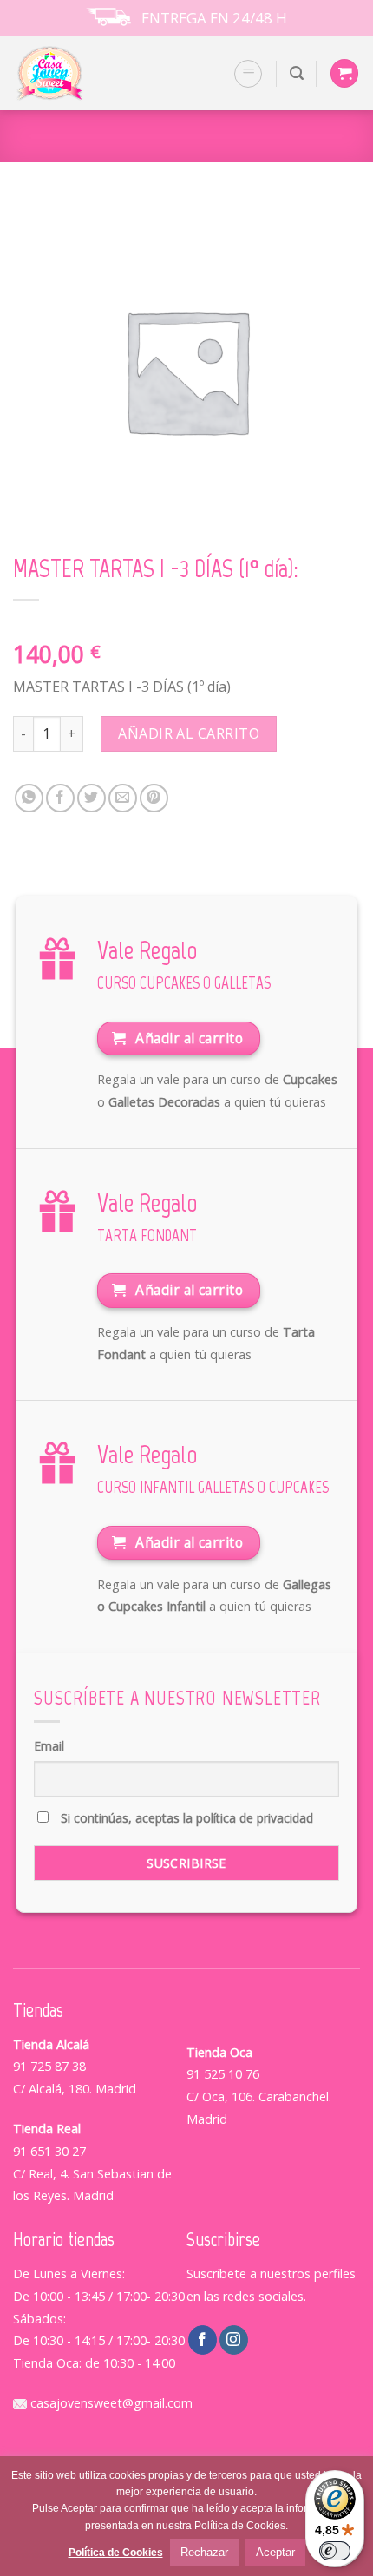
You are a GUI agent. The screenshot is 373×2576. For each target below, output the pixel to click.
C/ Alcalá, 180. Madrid (75, 2089)
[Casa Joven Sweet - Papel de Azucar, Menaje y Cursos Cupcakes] (72, 73)
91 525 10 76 (223, 2074)
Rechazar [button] (204, 2552)
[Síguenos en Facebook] (203, 2340)
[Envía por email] (123, 798)
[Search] (297, 73)
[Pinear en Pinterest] (154, 798)
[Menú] (248, 74)
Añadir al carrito (189, 733)
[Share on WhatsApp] (29, 798)
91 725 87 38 (49, 2066)
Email (49, 1746)
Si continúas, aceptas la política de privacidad (185, 1818)
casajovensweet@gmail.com (110, 2403)
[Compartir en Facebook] (60, 798)
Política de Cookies (116, 2553)
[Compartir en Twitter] (92, 798)
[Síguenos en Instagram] (234, 2340)
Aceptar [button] (275, 2552)
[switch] (335, 2551)
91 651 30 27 (49, 2151)
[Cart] (344, 73)
